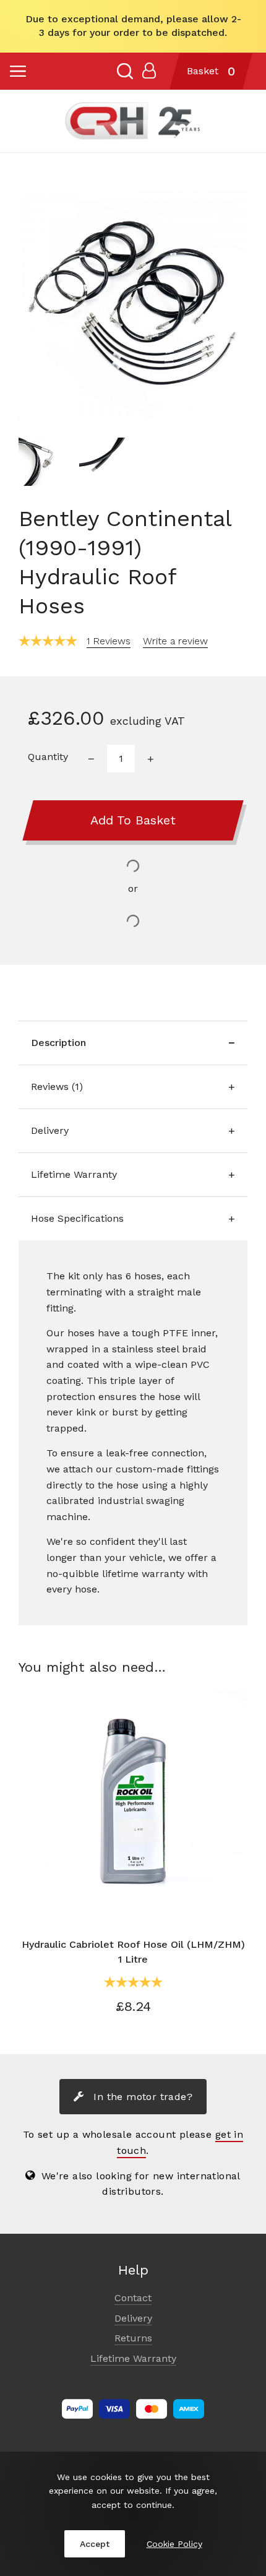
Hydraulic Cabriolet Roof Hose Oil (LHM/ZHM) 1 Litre (133, 1952)
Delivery (50, 1130)
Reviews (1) (57, 1087)
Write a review (175, 641)
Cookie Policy (174, 2544)
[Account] (149, 71)
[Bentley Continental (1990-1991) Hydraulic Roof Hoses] (133, 305)
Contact (133, 2298)
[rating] (48, 641)
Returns (133, 2338)
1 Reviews (109, 641)
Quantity (48, 757)
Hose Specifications (77, 1218)
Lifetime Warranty (74, 1174)
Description (58, 1043)
